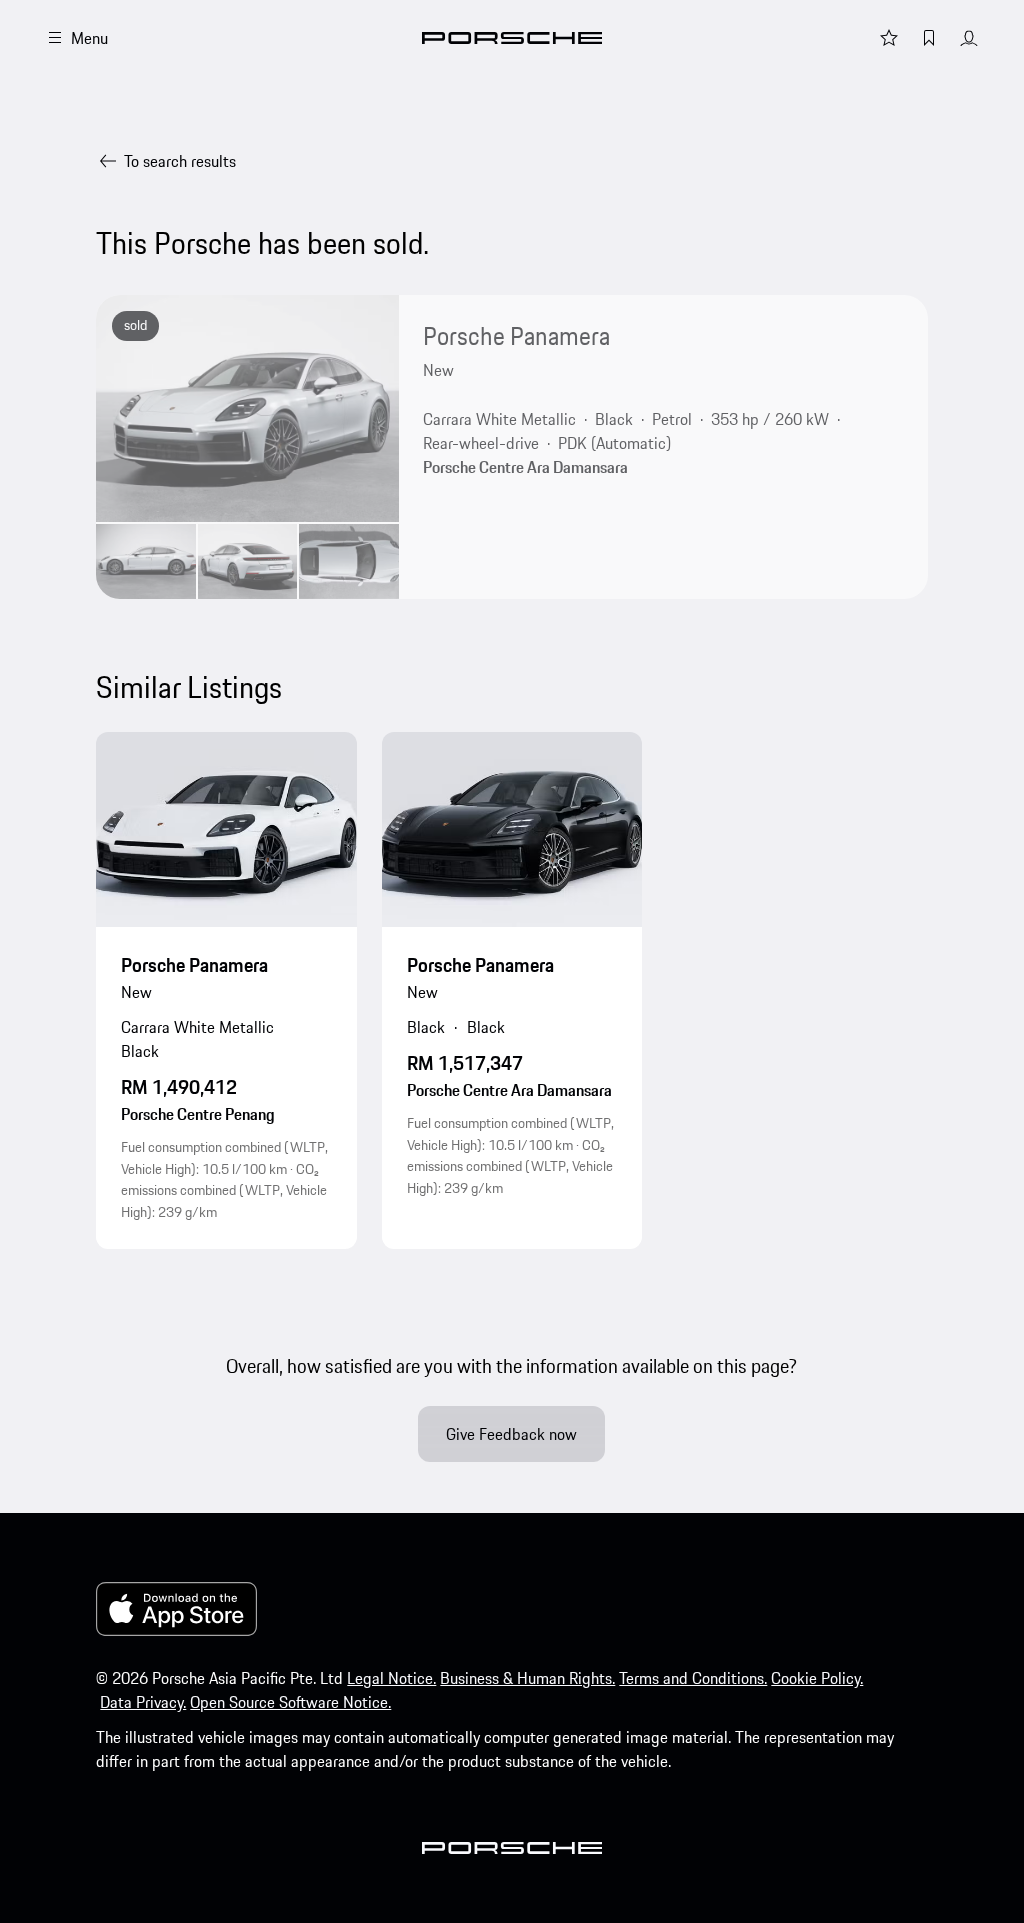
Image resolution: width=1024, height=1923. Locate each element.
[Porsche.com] (512, 38)
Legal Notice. (391, 1678)
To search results (180, 161)
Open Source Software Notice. (290, 1702)
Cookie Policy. (817, 1678)
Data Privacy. (143, 1702)
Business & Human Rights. (527, 1678)
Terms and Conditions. (693, 1678)
